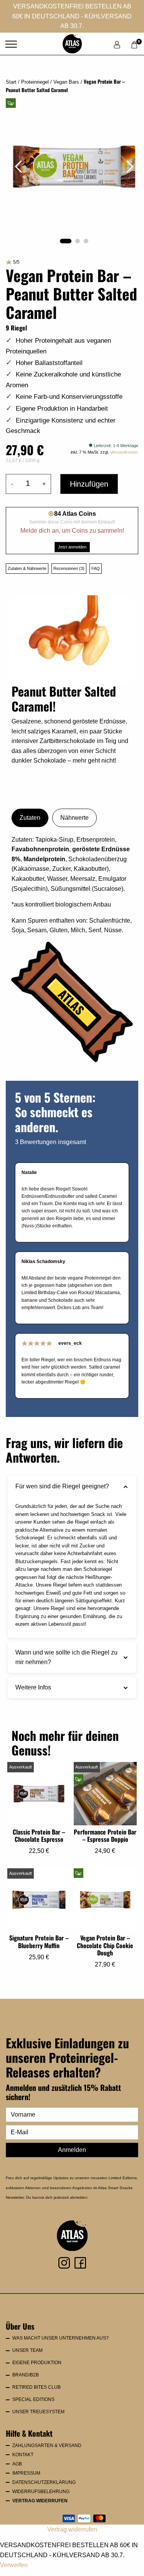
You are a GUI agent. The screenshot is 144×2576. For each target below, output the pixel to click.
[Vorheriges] (18, 167)
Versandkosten (124, 452)
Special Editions (33, 2399)
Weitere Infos (33, 1687)
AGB (17, 2464)
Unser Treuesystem (38, 2412)
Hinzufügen (89, 484)
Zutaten (30, 818)
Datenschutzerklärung (44, 2482)
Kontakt (23, 2455)
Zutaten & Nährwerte (27, 568)
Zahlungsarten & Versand (47, 2446)
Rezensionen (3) (69, 568)
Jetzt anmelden (72, 547)
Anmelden (72, 2150)
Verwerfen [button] (14, 2565)
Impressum (26, 2473)
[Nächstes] (130, 167)
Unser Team (27, 2350)
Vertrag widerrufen (40, 2501)
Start (11, 82)
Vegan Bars (66, 82)
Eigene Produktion (37, 2363)
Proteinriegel (35, 82)
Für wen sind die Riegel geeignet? (62, 1486)
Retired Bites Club (36, 2387)
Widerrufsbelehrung (41, 2492)
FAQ (96, 568)
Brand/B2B (26, 2375)
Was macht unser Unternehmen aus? (60, 2338)
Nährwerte (74, 818)
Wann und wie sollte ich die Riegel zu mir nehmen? (66, 1657)
